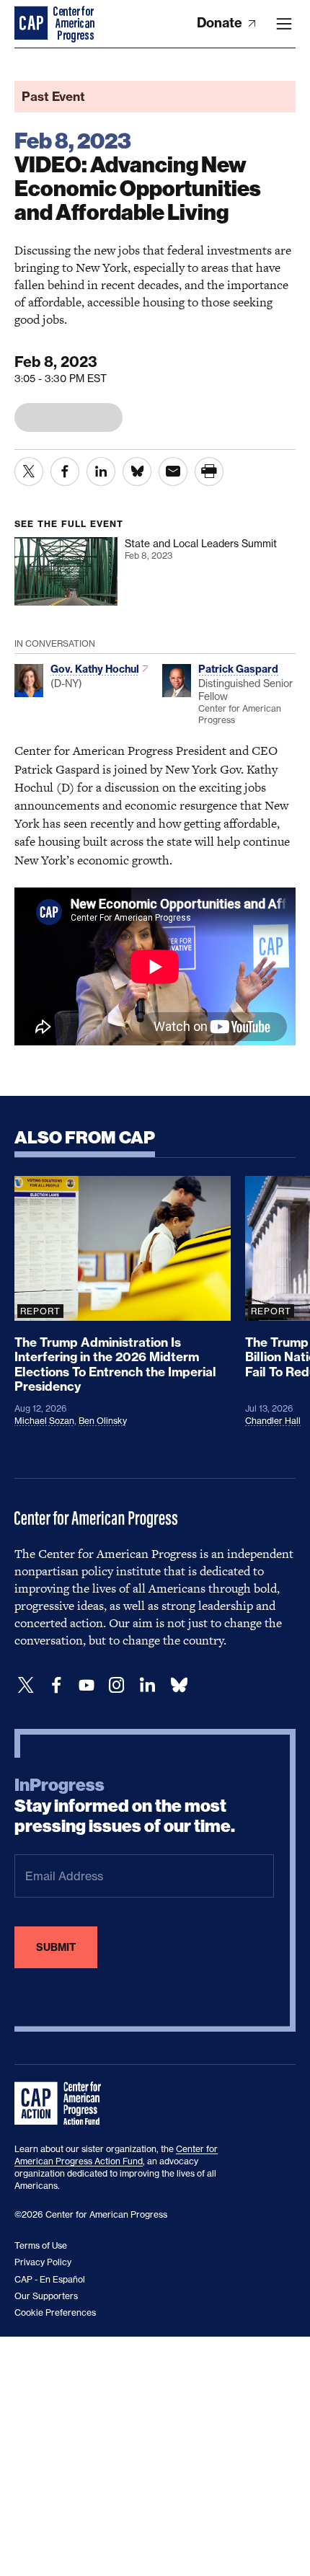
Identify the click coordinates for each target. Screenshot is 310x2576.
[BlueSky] (179, 1685)
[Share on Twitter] (29, 472)
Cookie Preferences (55, 2312)
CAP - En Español (50, 2279)
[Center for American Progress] (32, 24)
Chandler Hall (273, 1421)
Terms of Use (41, 2245)
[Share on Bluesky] (137, 472)
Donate (221, 23)
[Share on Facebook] (65, 472)
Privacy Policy (43, 2262)
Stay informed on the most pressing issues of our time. (125, 1806)
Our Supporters (46, 2296)
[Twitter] (26, 1685)
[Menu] (284, 24)
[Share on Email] (173, 472)
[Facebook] (56, 1685)
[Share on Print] (209, 472)
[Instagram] (117, 1685)
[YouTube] (87, 1685)
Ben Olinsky (103, 1421)
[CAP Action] (62, 2104)
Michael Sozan (44, 1421)
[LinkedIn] (147, 1685)
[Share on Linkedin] (101, 472)
